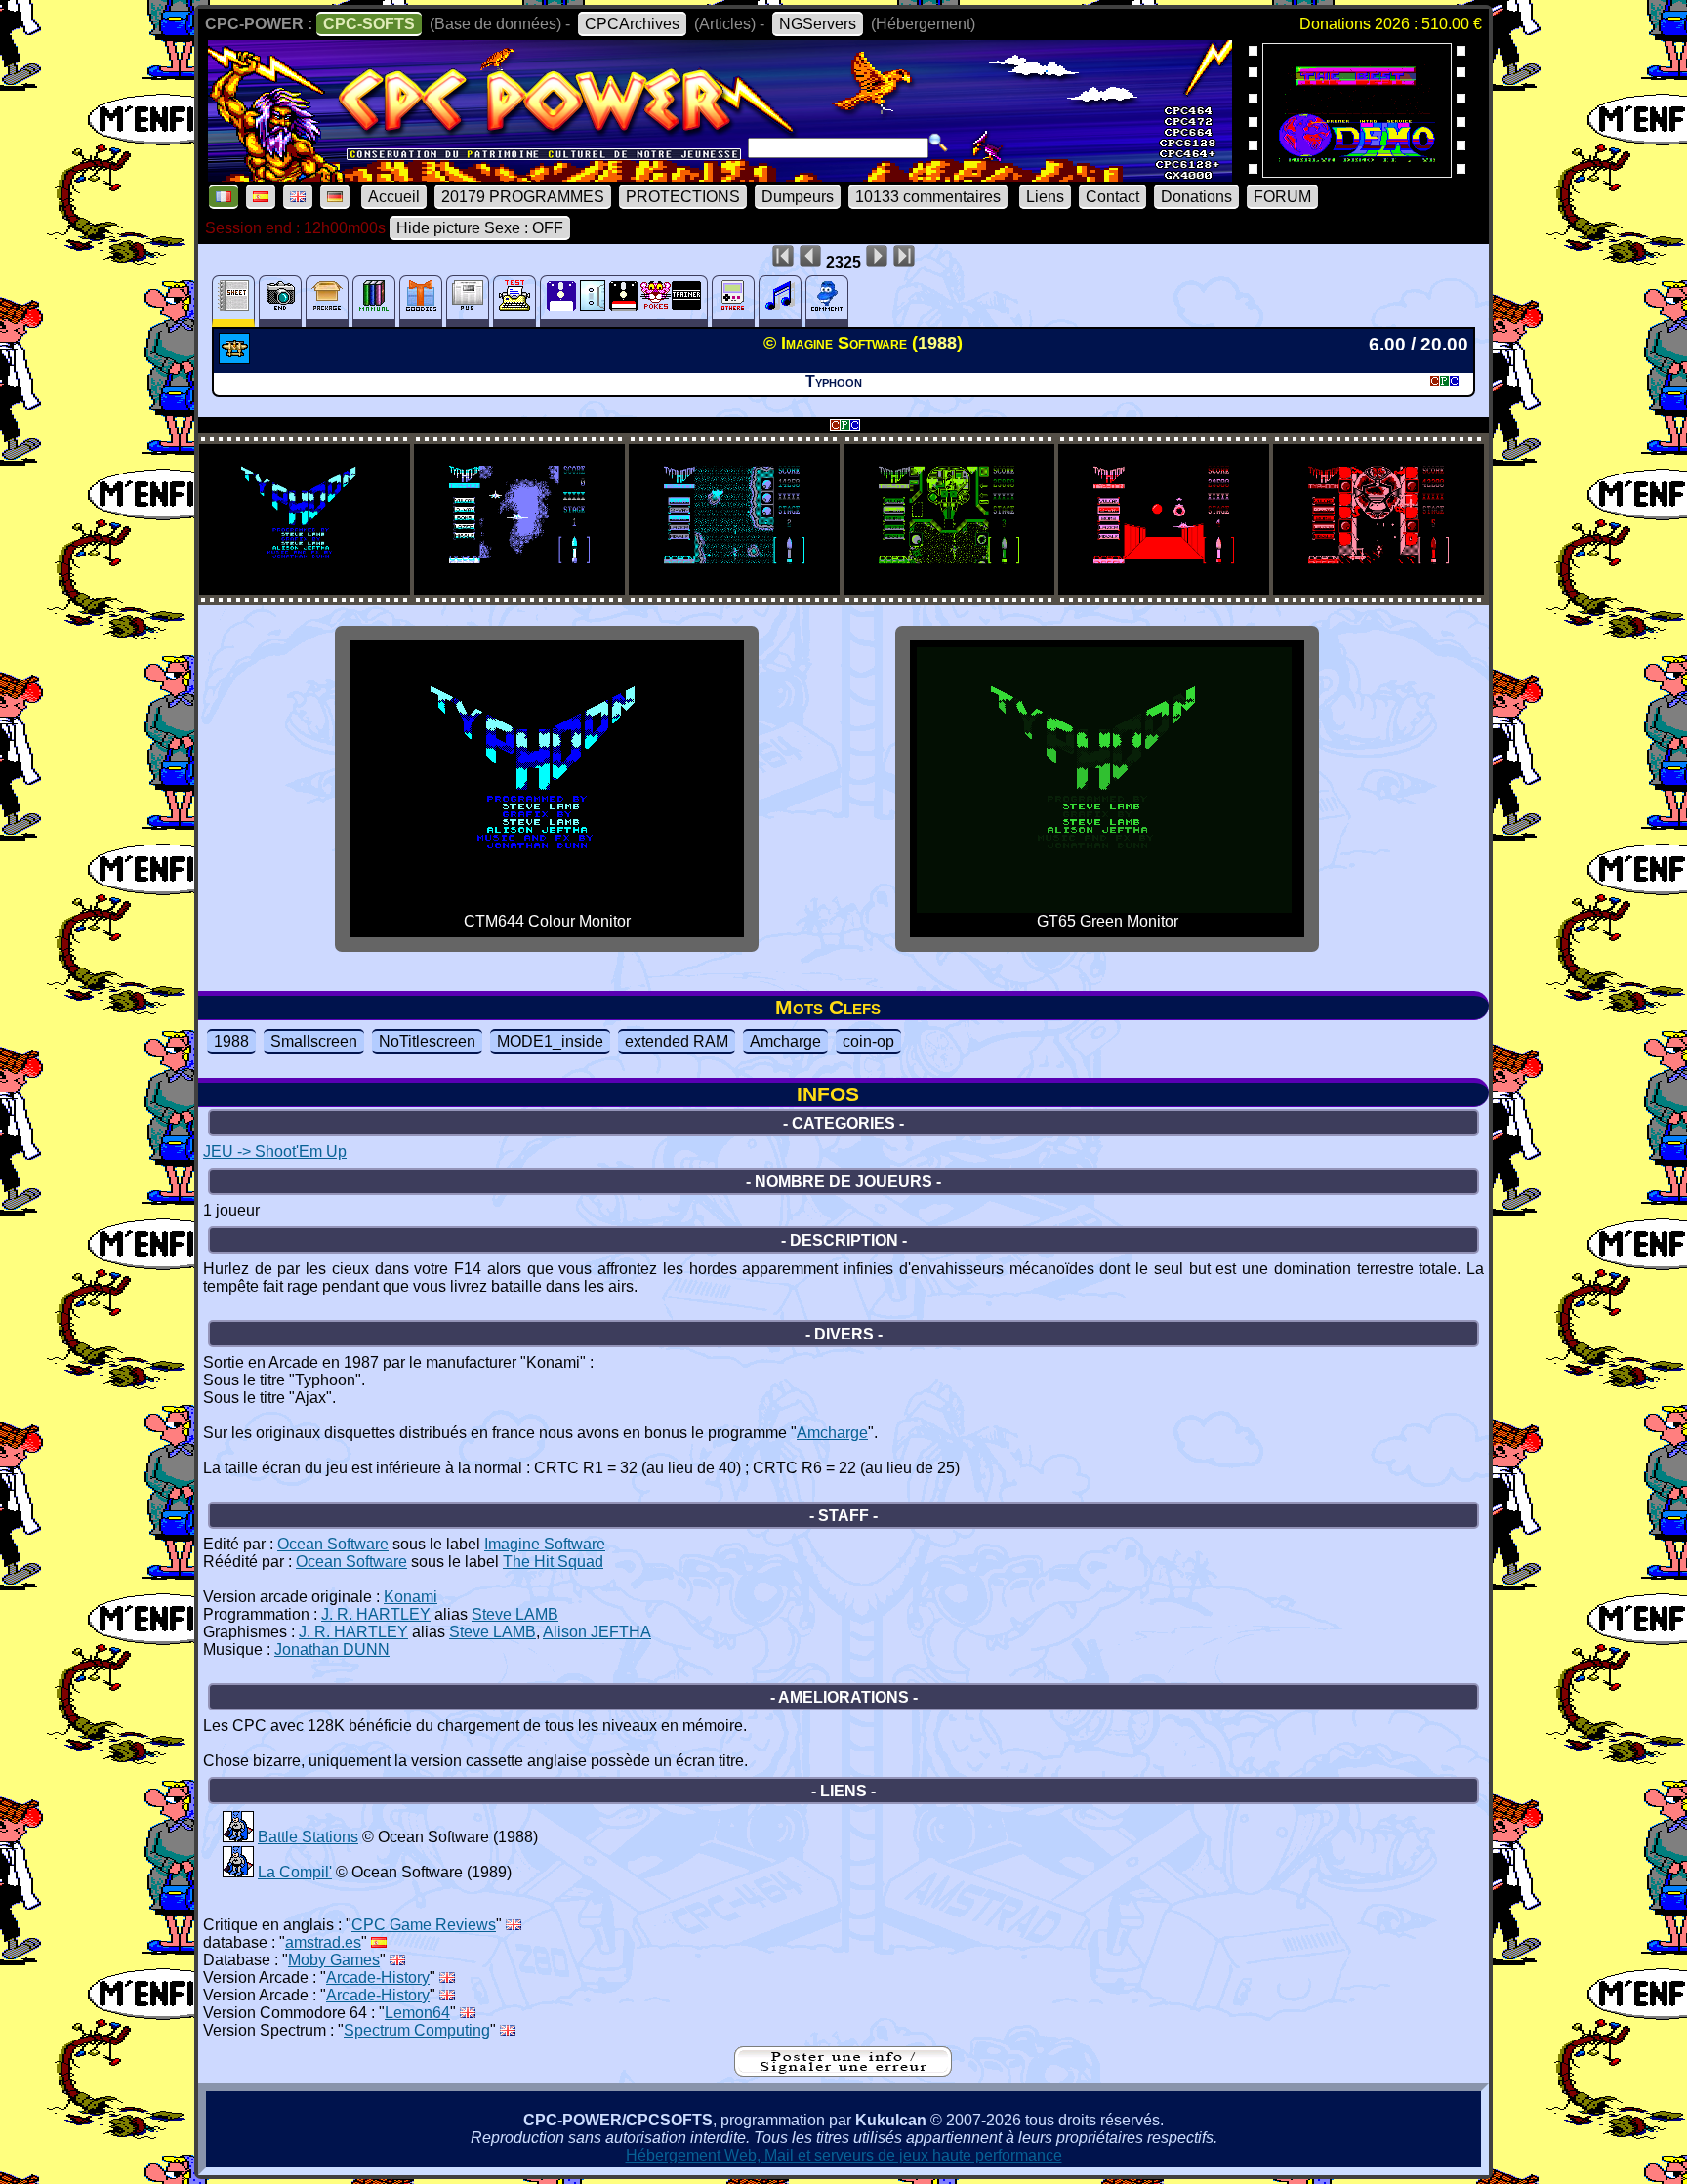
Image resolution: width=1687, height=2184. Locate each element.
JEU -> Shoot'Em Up (275, 1152)
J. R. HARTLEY (376, 1614)
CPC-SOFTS (369, 24)
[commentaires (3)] (827, 301)
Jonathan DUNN (332, 1649)
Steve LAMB (515, 1614)
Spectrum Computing (417, 2030)
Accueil (394, 197)
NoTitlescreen (427, 1041)
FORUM (1282, 197)
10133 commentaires (928, 197)
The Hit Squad (553, 1562)
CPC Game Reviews (424, 1925)
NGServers (818, 24)
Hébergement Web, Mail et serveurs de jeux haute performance (844, 2155)
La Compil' (295, 1872)
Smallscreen (314, 1041)
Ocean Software (333, 1544)
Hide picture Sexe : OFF (480, 228)
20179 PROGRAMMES (523, 197)
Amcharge (785, 1041)
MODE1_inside (550, 1041)
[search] (938, 143)
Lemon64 (417, 2013)
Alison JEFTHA (597, 1632)
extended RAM (677, 1041)
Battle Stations (308, 1837)
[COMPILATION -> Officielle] (238, 1837)
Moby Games (334, 1960)
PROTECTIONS (683, 197)
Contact (1112, 197)
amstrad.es (323, 1942)
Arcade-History (378, 1978)
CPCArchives (632, 24)
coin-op (868, 1041)
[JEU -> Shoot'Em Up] (237, 358)
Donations (1196, 197)
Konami (411, 1597)
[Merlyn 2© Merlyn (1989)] (1357, 171)
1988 (231, 1041)
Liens (1045, 197)
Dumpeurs (798, 197)
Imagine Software (545, 1544)
